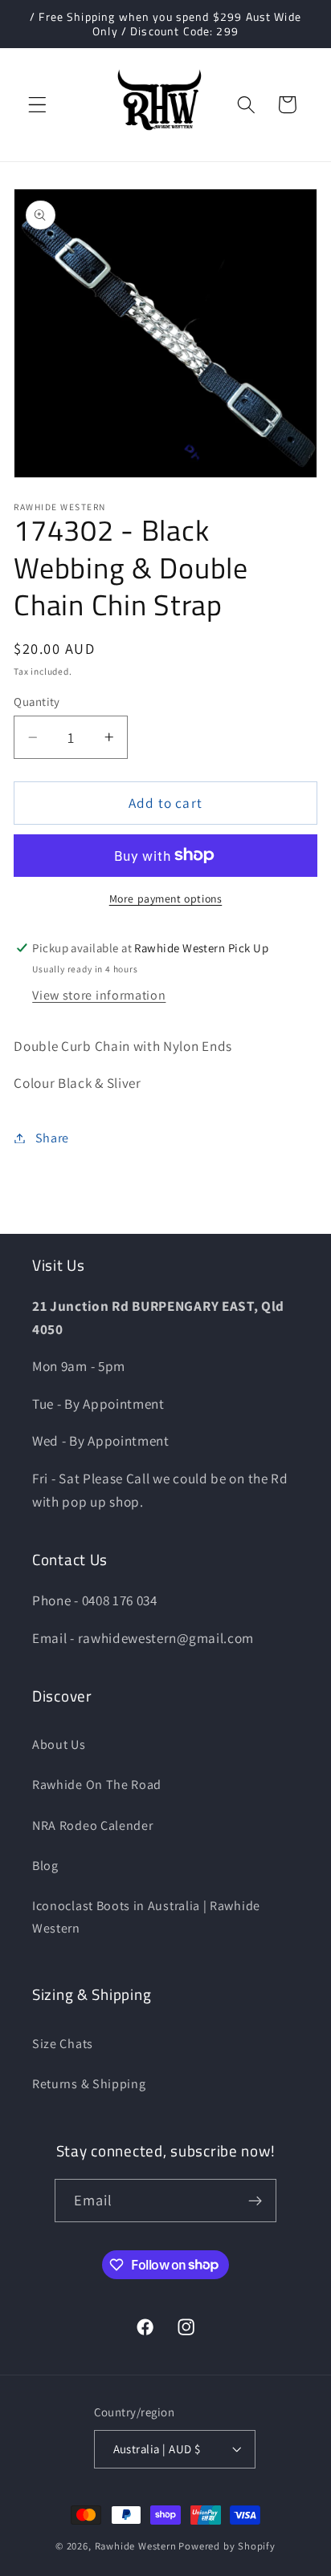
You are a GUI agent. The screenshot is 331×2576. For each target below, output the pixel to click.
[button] (37, 105)
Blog (45, 1866)
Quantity (37, 702)
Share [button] (52, 1138)
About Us (59, 1744)
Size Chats (63, 2044)
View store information (99, 995)
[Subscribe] (256, 2201)
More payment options (166, 899)
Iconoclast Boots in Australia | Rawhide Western (146, 1917)
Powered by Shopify (227, 2546)
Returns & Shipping (89, 2084)
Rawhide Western (136, 2546)
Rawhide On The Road (97, 1785)
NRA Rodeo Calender (92, 1826)
